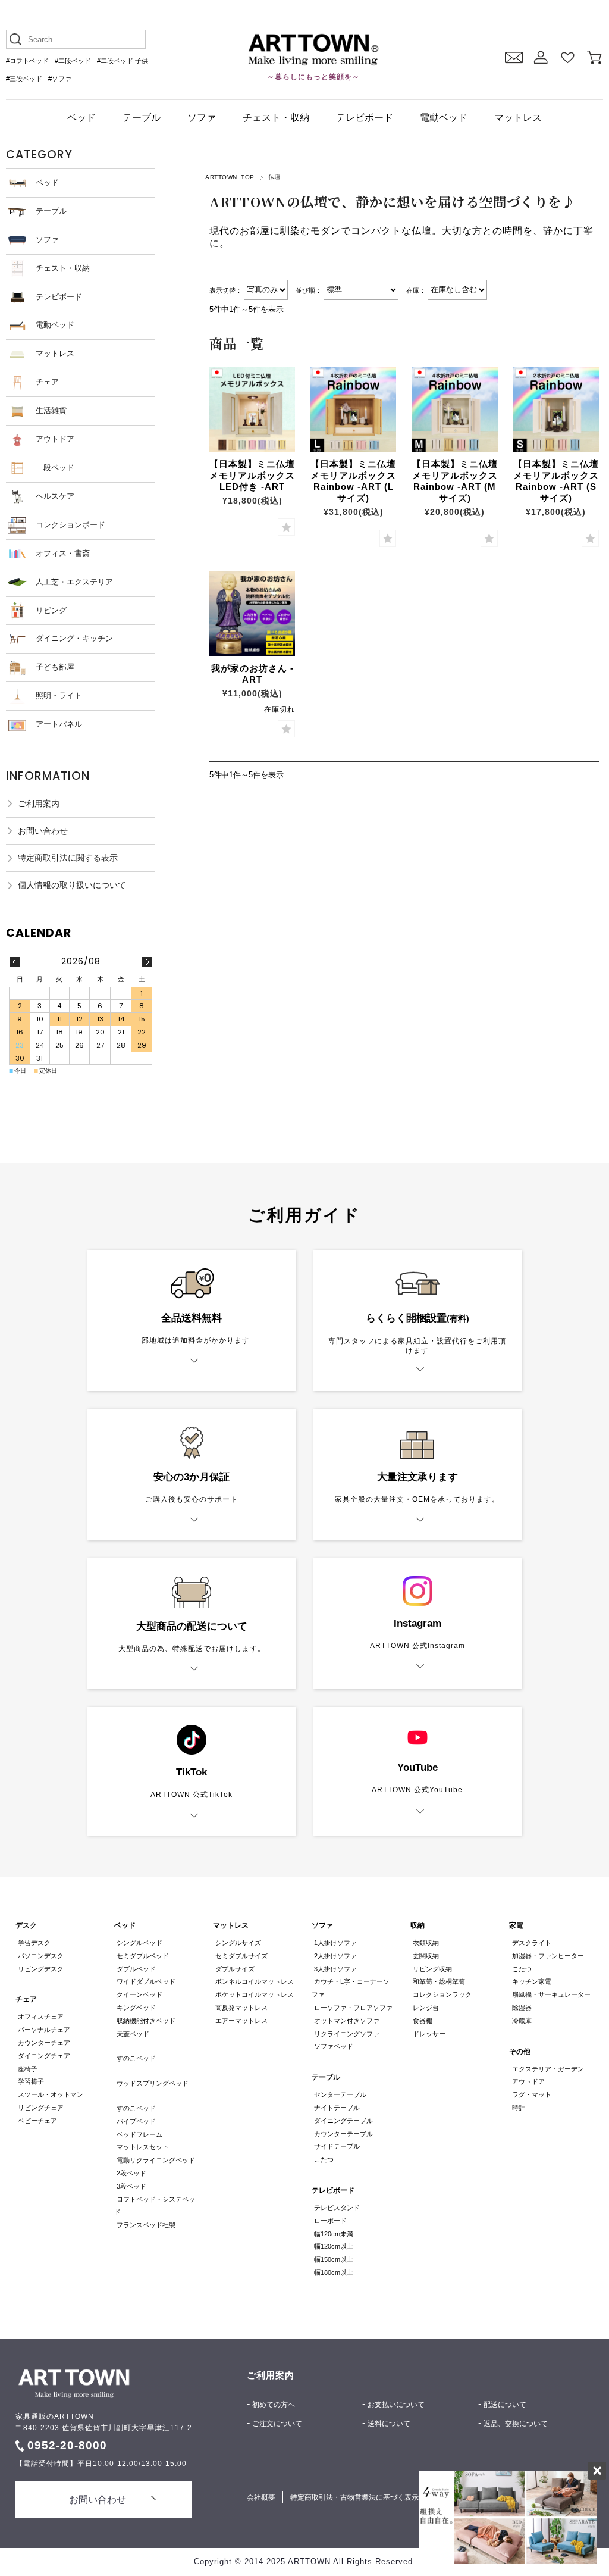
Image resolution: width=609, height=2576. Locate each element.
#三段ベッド (24, 79)
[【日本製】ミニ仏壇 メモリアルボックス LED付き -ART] (252, 409)
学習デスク (34, 1943)
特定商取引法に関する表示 (68, 858)
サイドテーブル (337, 2146)
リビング (51, 610)
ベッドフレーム (139, 2134)
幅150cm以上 (334, 2259)
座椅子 (28, 2069)
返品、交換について (516, 2424)
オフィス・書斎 (63, 553)
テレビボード (365, 118)
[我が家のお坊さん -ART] (252, 614)
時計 (518, 2108)
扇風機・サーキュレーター (551, 1994)
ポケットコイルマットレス (255, 1994)
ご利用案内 (39, 804)
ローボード (330, 2221)
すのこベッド (136, 2058)
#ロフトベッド (27, 61)
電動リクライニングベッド (156, 2160)
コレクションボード (70, 525)
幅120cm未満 (334, 2234)
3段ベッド (131, 2186)
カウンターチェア (44, 2043)
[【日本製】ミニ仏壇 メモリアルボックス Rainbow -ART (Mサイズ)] (455, 409)
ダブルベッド (136, 1969)
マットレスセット (143, 2147)
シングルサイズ (238, 1943)
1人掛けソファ (335, 1943)
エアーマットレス (241, 2021)
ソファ (202, 118)
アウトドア (55, 439)
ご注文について (277, 2424)
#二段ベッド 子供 (123, 61)
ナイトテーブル (337, 2108)
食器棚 (423, 2021)
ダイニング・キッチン (74, 638)
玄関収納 (426, 1956)
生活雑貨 (51, 410)
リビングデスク (41, 1969)
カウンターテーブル (343, 2134)
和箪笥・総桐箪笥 (439, 1981)
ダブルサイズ (235, 1969)
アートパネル (59, 724)
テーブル (142, 118)
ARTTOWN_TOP (230, 177)
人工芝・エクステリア (74, 582)
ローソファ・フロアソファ (353, 2008)
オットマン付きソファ (347, 2021)
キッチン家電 (531, 1981)
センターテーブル (340, 2094)
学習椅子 (31, 2081)
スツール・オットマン (51, 2094)
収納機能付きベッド (146, 2021)
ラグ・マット (531, 2094)
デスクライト (531, 1943)
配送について (505, 2405)
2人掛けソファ (335, 1956)
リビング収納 (432, 1969)
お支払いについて (396, 2405)
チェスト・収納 (276, 118)
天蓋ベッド (133, 2034)
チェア (47, 382)
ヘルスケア (55, 496)
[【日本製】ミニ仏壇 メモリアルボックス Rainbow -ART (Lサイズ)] (353, 409)
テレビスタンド (337, 2208)
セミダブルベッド (143, 1956)
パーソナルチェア (44, 2030)
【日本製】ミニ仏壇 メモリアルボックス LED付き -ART (252, 475)
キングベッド (136, 2008)
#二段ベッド (73, 61)
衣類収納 (426, 1943)
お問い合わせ (43, 831)
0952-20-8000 (67, 2445)
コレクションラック (442, 1994)
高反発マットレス (241, 2008)
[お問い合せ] (514, 57)
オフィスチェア (41, 2017)
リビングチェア (41, 2108)
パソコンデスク (41, 1956)
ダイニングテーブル (343, 2121)
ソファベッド (334, 2046)
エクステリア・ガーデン (548, 2069)
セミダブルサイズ (241, 1956)
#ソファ (60, 79)
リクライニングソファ (347, 2034)
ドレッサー (429, 2034)
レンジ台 (426, 2008)
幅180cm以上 (334, 2272)
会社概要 (261, 2497)
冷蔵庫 (522, 2021)
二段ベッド (55, 468)
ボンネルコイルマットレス (255, 1981)
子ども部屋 (55, 667)
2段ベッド (131, 2173)
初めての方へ (274, 2405)
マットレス (518, 118)
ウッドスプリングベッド (153, 2083)
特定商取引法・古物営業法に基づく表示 (354, 2497)
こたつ (324, 2159)
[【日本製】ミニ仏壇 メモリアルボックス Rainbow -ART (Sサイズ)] (556, 409)
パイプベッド (136, 2121)
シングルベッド (139, 1943)
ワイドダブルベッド (146, 1981)
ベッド (81, 118)
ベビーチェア (37, 2121)
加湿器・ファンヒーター (548, 1956)
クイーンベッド (139, 1994)
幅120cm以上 (334, 2246)
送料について (389, 2424)
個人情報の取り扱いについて (72, 885)
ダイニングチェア (44, 2056)
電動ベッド (444, 118)
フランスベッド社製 (146, 2225)
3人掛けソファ (335, 1969)
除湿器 (522, 2008)
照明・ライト (59, 695)
